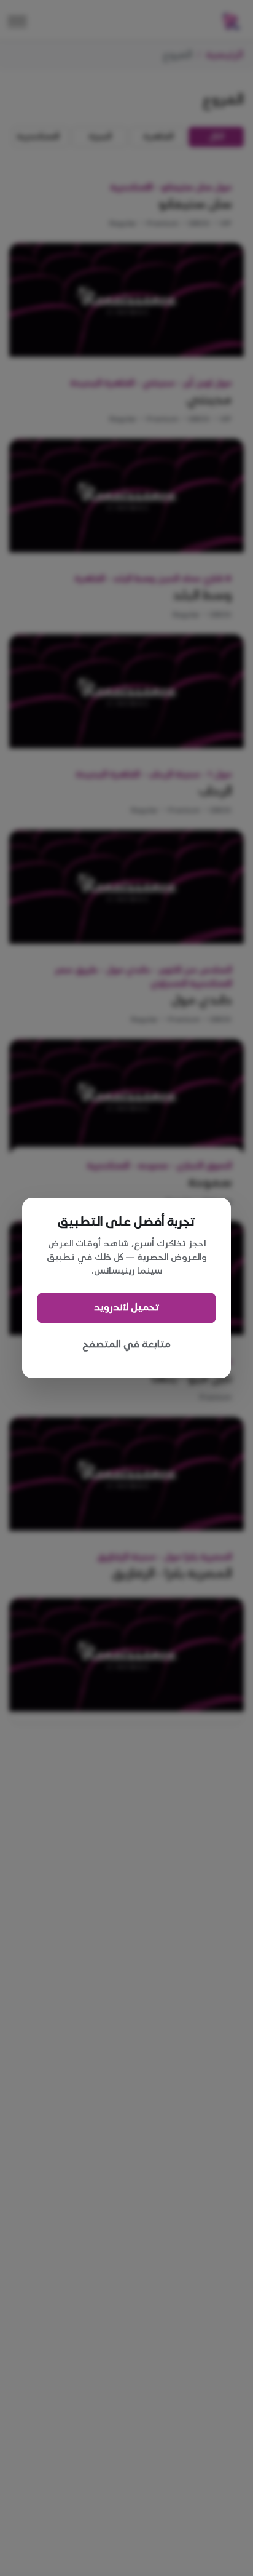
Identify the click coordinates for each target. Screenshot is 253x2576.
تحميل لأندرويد (126, 1308)
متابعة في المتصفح (126, 1345)
